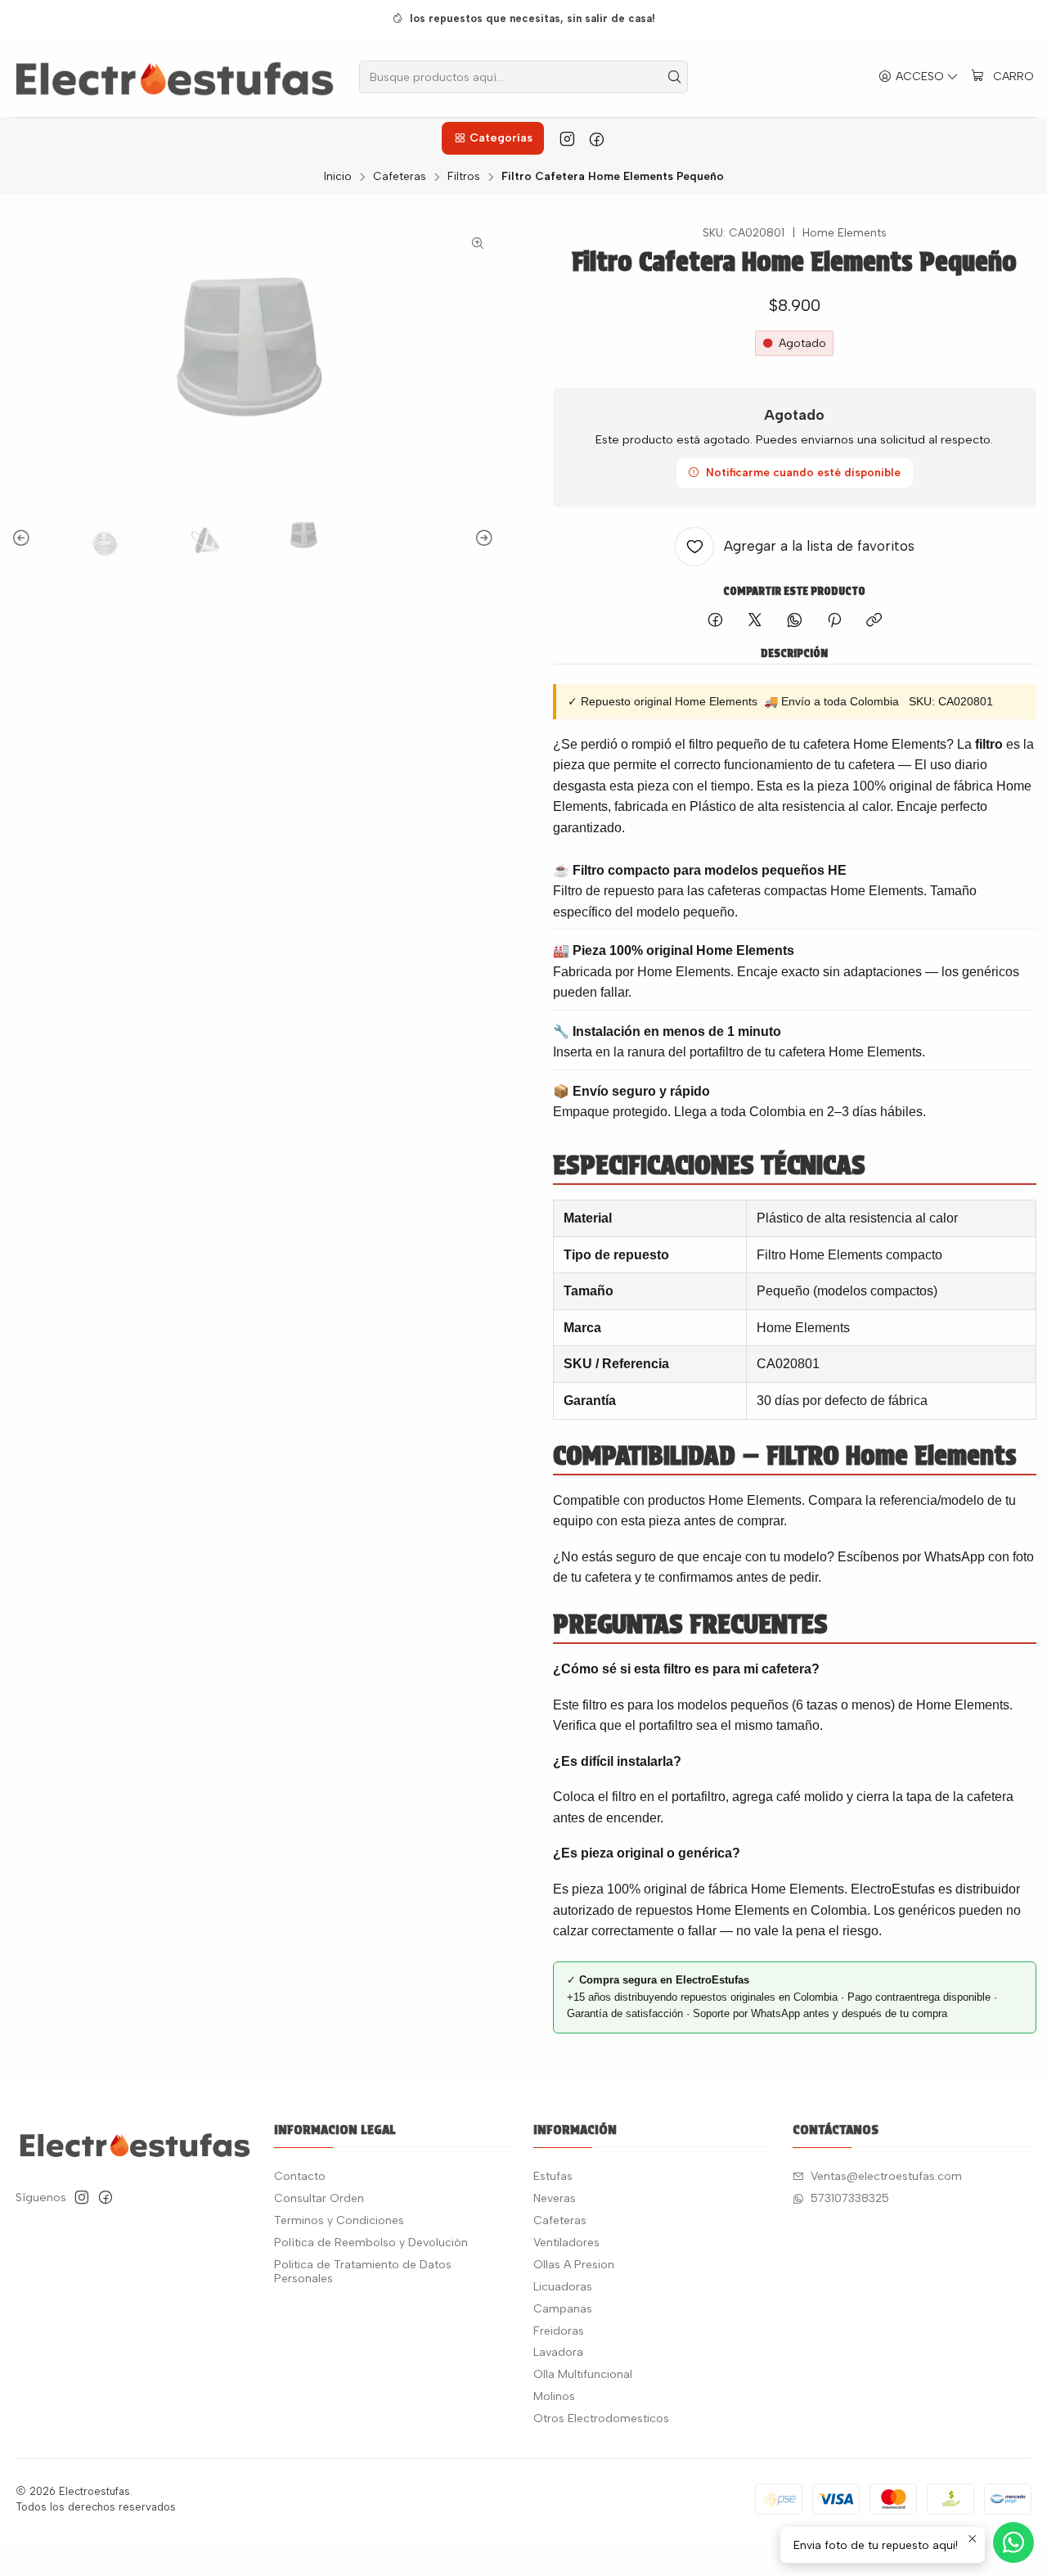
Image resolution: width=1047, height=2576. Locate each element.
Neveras (555, 2198)
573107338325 (850, 2198)
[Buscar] (674, 77)
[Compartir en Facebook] (715, 621)
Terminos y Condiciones (339, 2220)
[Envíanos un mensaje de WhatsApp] (1013, 2542)
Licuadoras (563, 2287)
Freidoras (559, 2331)
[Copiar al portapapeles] (874, 621)
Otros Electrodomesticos (601, 2418)
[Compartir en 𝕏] (755, 621)
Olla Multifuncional (583, 2374)
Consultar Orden (319, 2198)
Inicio (338, 177)
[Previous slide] (24, 538)
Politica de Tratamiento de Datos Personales (363, 2272)
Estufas (553, 2176)
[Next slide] (482, 538)
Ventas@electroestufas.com (886, 2176)
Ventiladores (566, 2243)
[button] (492, 138)
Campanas (563, 2309)
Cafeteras (400, 177)
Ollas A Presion (574, 2265)
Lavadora (558, 2352)
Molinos (554, 2396)
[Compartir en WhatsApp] (795, 621)
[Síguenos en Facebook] (597, 138)
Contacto (300, 2176)
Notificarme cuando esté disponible (803, 472)
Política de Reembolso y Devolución (371, 2243)
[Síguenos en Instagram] (567, 138)
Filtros (464, 177)
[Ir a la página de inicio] (175, 77)
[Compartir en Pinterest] (834, 621)
